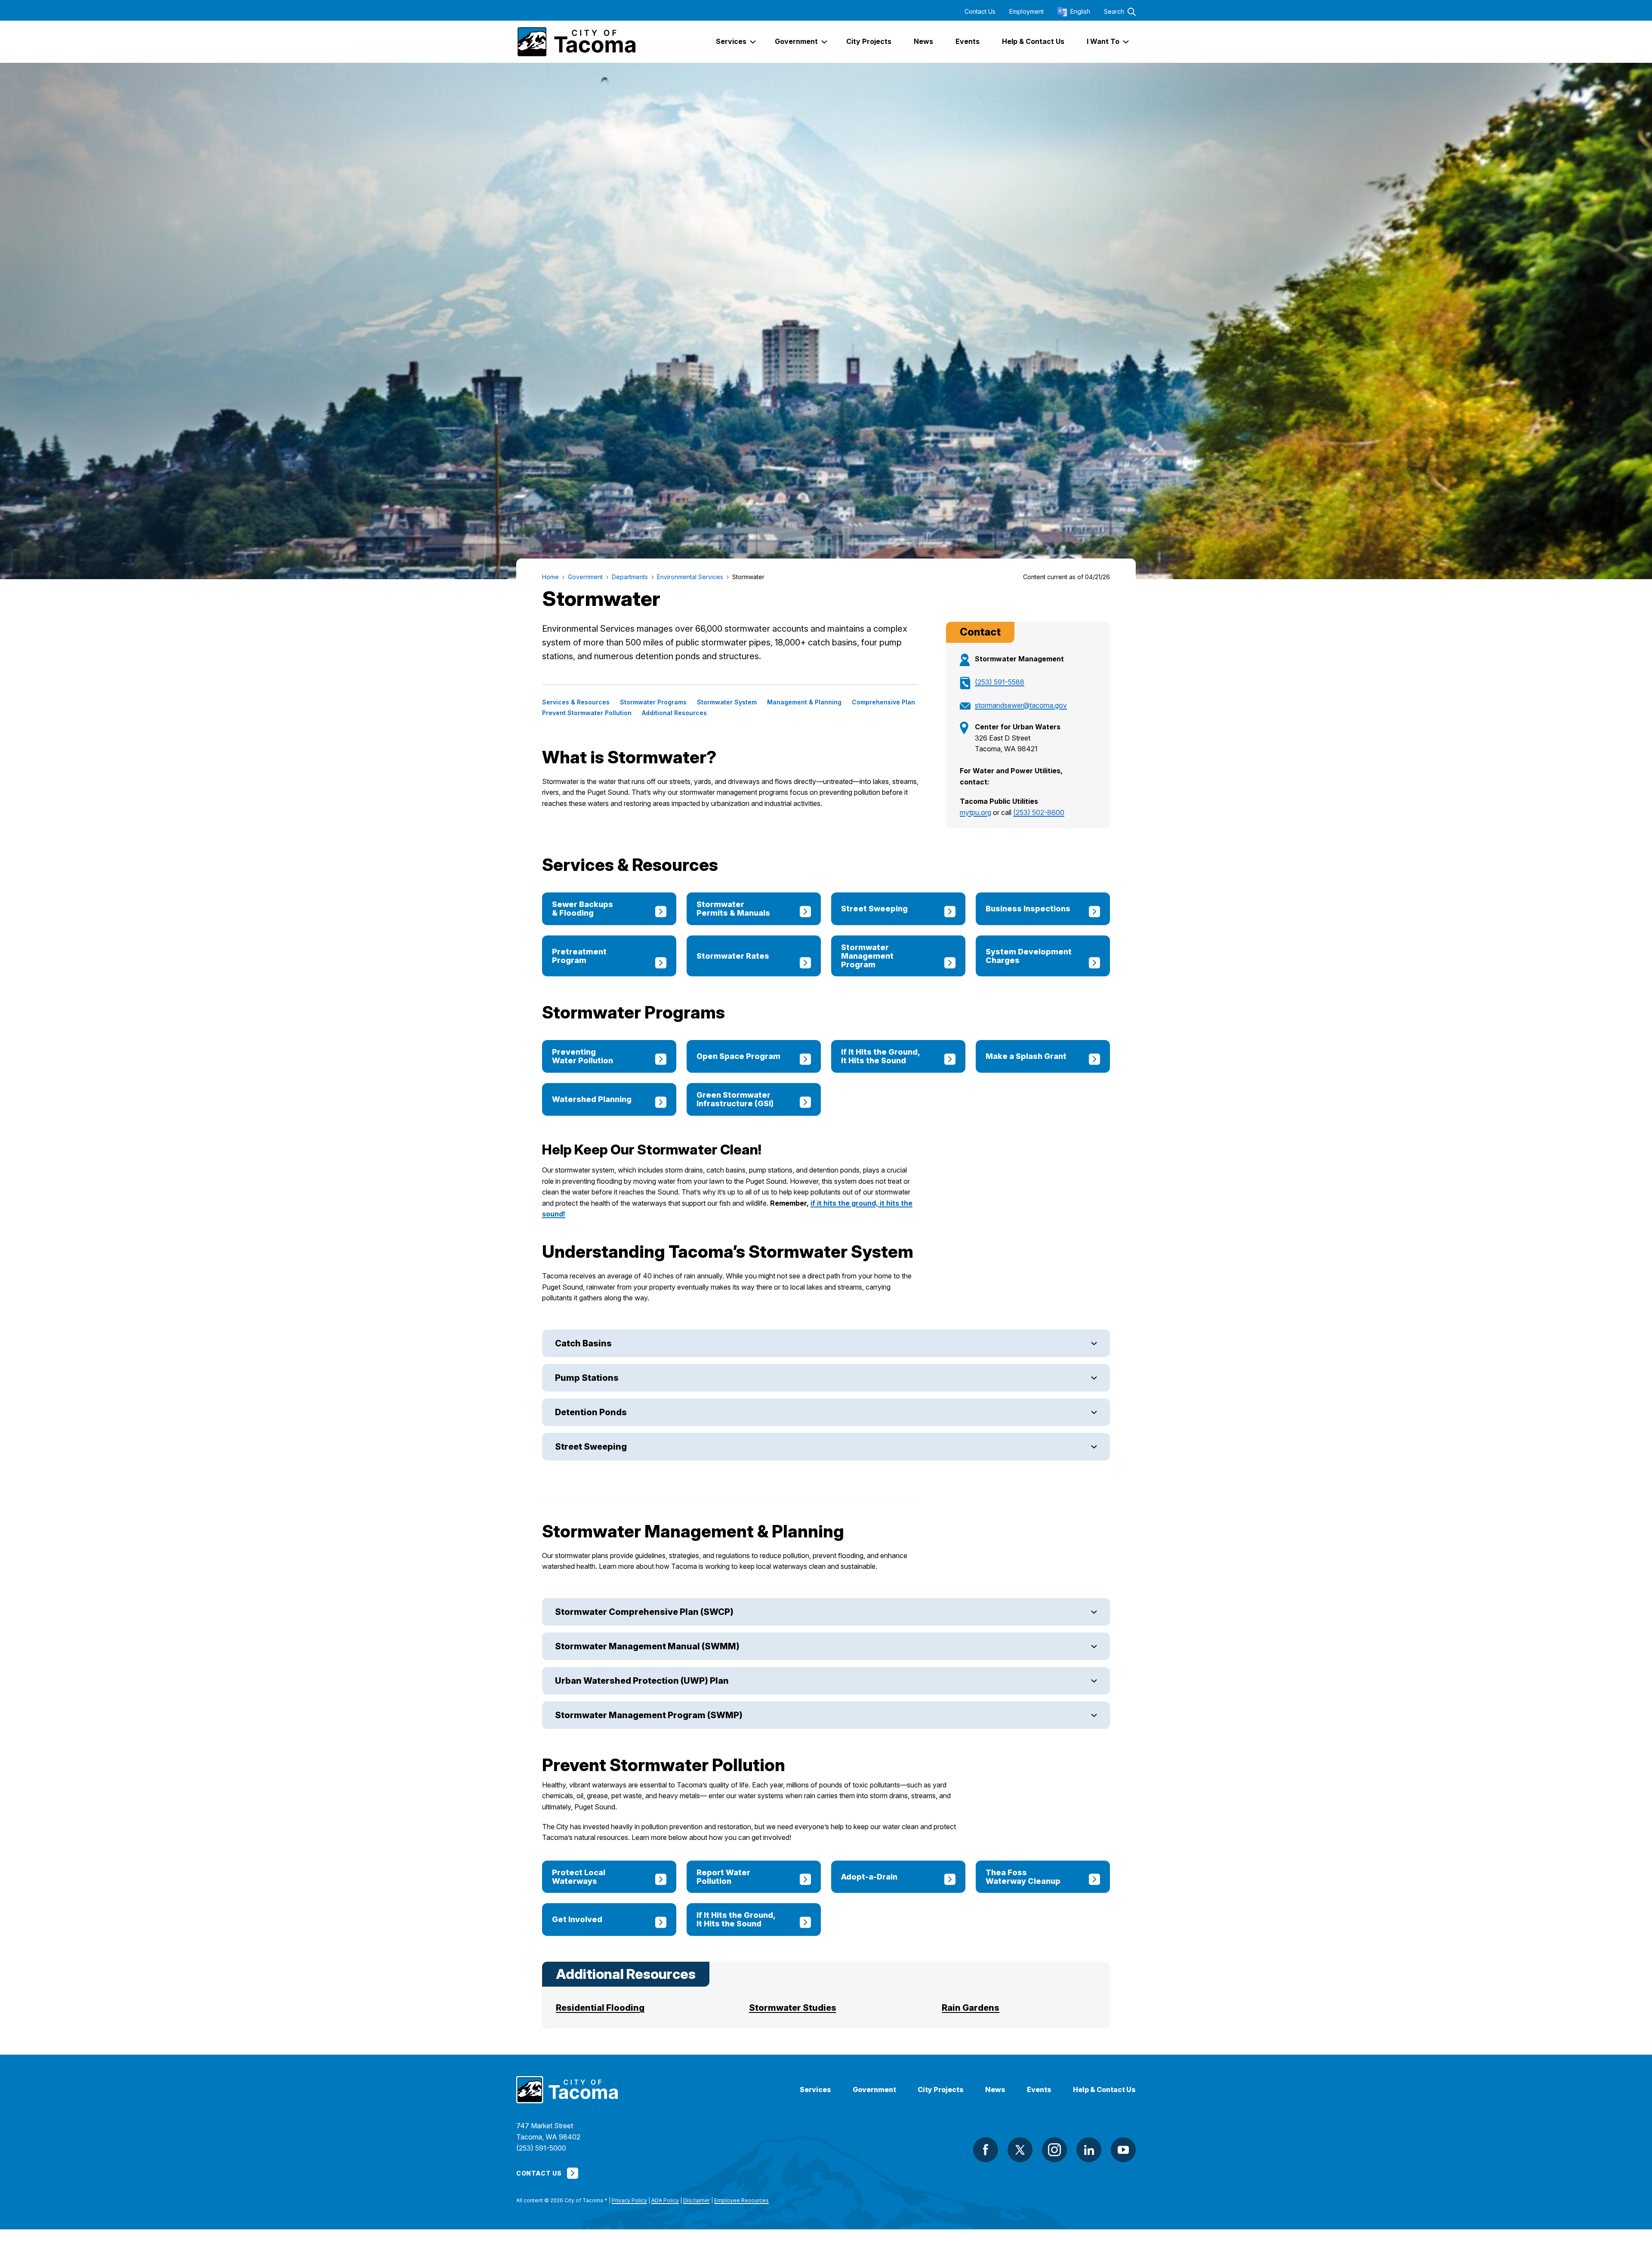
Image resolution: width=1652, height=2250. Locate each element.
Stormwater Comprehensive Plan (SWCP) (644, 1612)
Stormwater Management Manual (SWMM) (647, 1646)
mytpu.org (975, 812)
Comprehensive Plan (883, 702)
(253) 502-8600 (1039, 812)
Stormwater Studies (793, 2008)
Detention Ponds (591, 1412)
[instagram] (1054, 2150)
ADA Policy (665, 2200)
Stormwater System (727, 702)
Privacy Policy (629, 2200)
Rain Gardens (971, 2008)
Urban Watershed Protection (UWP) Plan (642, 1681)
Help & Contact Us (1104, 2090)
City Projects (941, 2090)
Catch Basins (583, 1343)
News (995, 2090)
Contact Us (980, 12)
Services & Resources (576, 702)
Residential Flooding (600, 2008)
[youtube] (1123, 2150)
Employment (1026, 12)
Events (1039, 2090)
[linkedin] (1089, 2150)
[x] (1020, 2150)
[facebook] (986, 2150)
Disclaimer (697, 2200)
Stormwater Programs (653, 702)
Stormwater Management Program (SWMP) (649, 1715)
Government (874, 2090)
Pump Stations (587, 1378)
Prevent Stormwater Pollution (587, 713)
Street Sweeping (591, 1447)
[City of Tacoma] (576, 42)
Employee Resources (741, 2200)
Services (815, 2090)
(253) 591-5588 (1000, 682)
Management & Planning (804, 702)
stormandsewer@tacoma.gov (1021, 705)
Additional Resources (674, 713)
